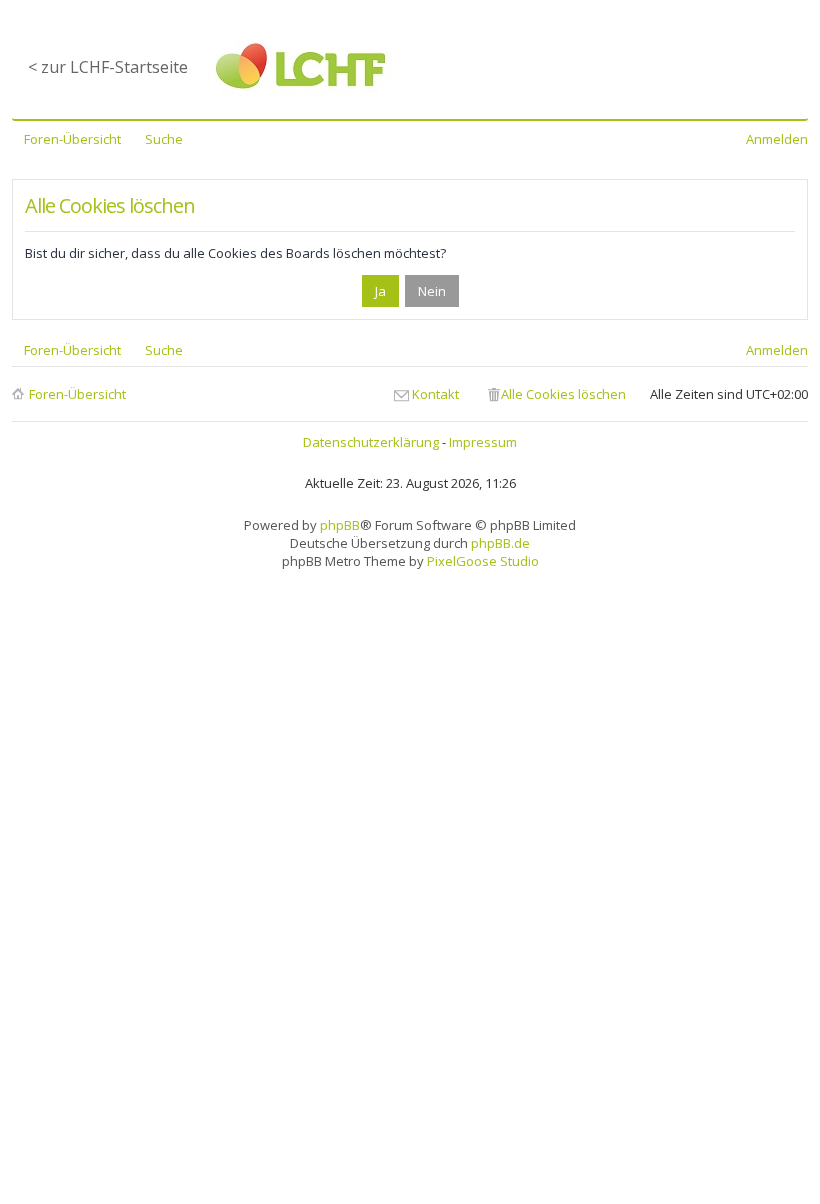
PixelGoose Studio (483, 561)
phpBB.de (500, 543)
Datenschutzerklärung (371, 442)
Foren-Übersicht (77, 394)
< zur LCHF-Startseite (108, 67)
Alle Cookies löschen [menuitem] (563, 394)
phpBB (340, 525)
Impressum (483, 442)
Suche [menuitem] (164, 139)
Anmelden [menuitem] (777, 139)
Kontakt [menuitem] (435, 394)
